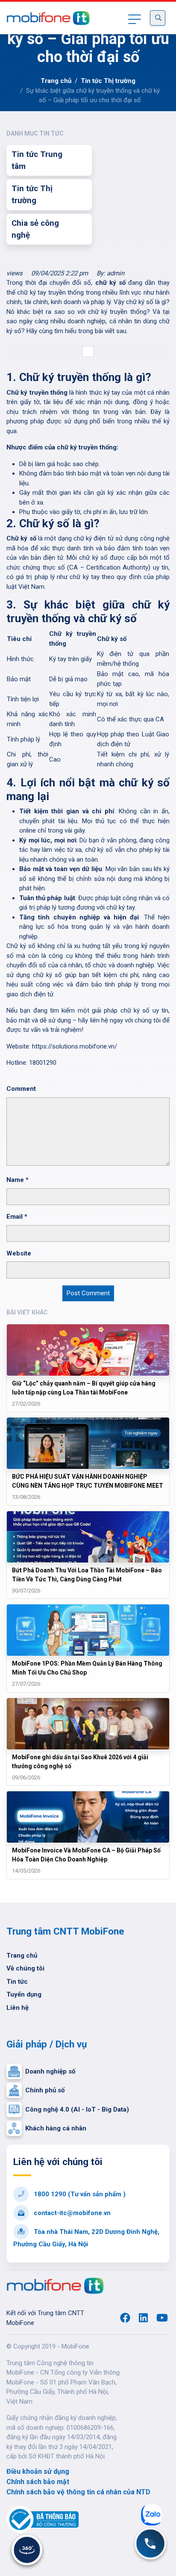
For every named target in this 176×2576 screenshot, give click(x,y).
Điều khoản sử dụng (38, 2471)
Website (19, 1253)
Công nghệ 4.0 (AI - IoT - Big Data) (77, 2109)
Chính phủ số (45, 2090)
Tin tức (17, 1982)
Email (17, 1217)
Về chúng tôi (25, 1968)
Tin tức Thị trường (108, 81)
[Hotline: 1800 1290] (150, 2544)
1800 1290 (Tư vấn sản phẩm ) (79, 2194)
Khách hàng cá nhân (56, 2128)
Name (18, 1180)
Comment (21, 1089)
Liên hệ (18, 2008)
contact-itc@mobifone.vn (71, 2213)
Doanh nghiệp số (50, 2071)
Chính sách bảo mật (38, 2482)
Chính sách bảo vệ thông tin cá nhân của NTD (78, 2492)
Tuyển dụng (24, 1994)
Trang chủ (56, 81)
